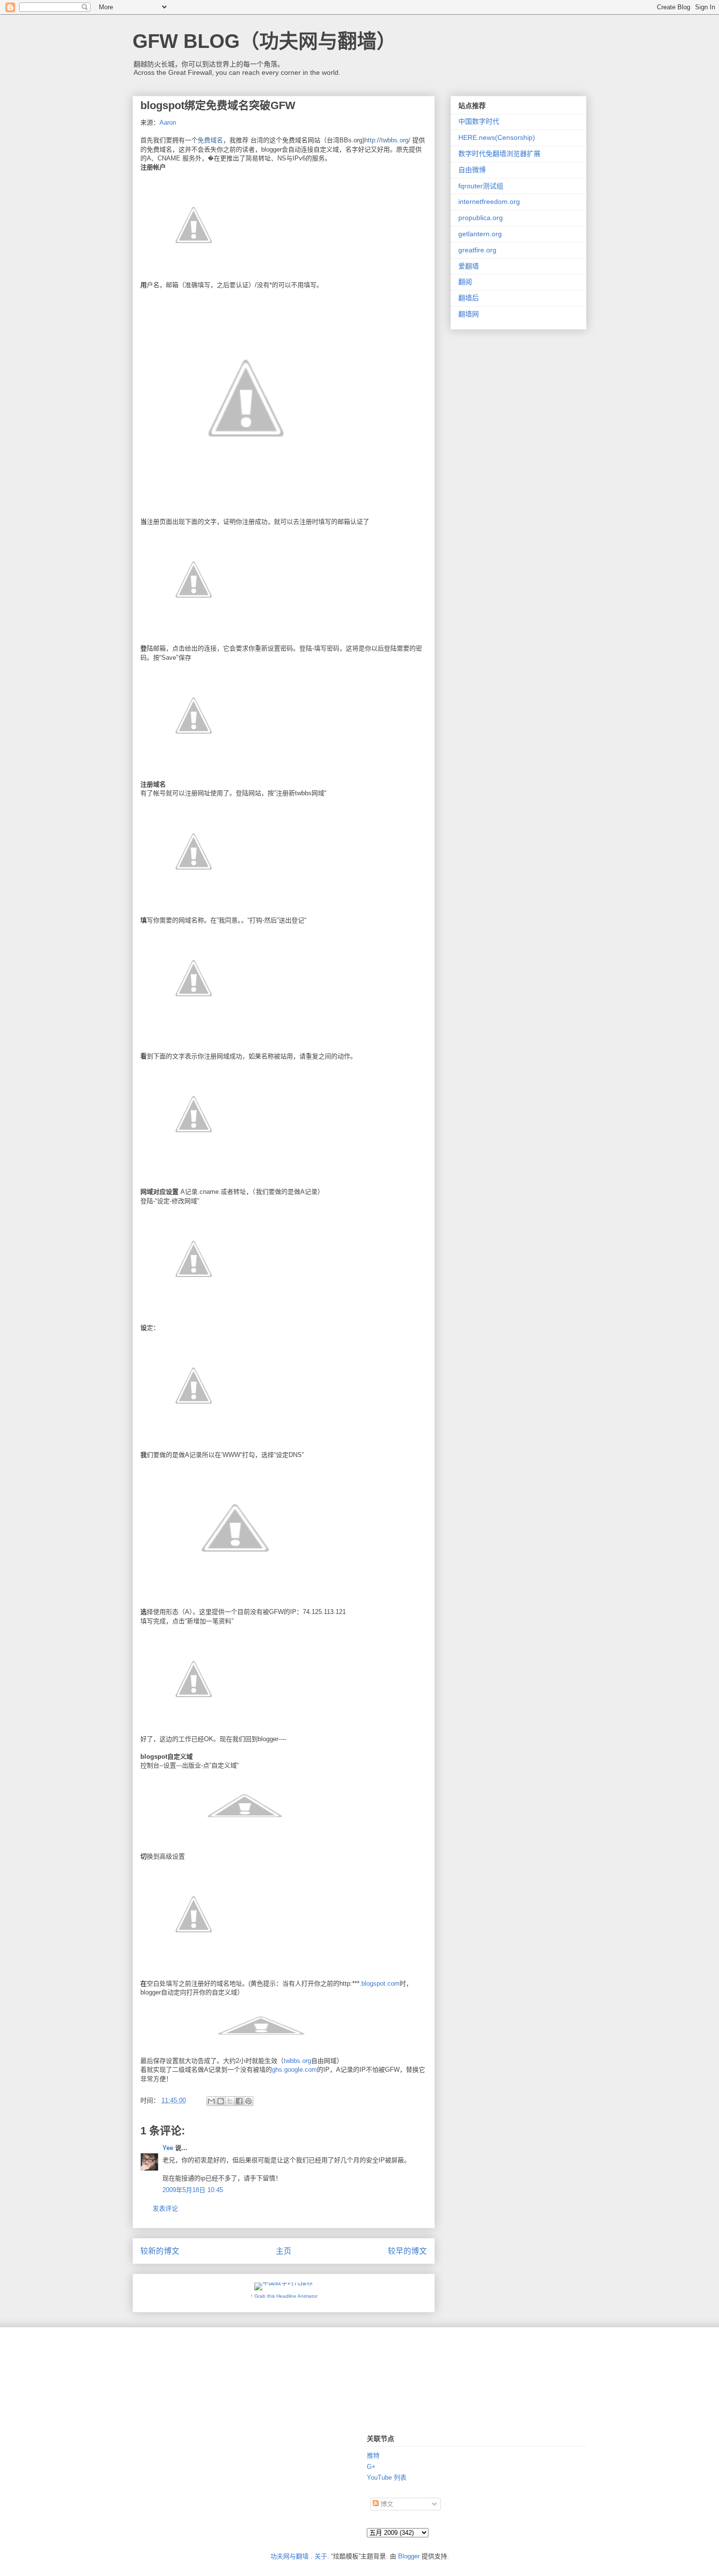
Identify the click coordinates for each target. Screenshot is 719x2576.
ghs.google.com (294, 2070)
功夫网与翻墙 (290, 2556)
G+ (371, 2467)
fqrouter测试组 (481, 186)
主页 (284, 2251)
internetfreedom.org (489, 202)
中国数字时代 (479, 121)
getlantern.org (480, 234)
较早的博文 (407, 2251)
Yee (168, 2148)
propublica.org (481, 218)
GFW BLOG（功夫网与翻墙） (264, 41)
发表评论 (165, 2208)
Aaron (168, 123)
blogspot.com (381, 1983)
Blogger (409, 2556)
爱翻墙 (469, 266)
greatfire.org (477, 250)
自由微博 (472, 170)
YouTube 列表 (387, 2477)
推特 (373, 2455)
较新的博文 (160, 2251)
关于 (321, 2556)
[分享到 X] (230, 2101)
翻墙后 (469, 298)
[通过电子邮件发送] (211, 2101)
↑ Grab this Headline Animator (284, 2296)
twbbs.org (297, 2061)
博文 (386, 2504)
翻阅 (465, 282)
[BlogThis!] (221, 2101)
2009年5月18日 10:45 (193, 2190)
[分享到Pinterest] (248, 2101)
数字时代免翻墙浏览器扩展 (499, 154)
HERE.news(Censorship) (497, 137)
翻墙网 (469, 314)
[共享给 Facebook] (239, 2101)
